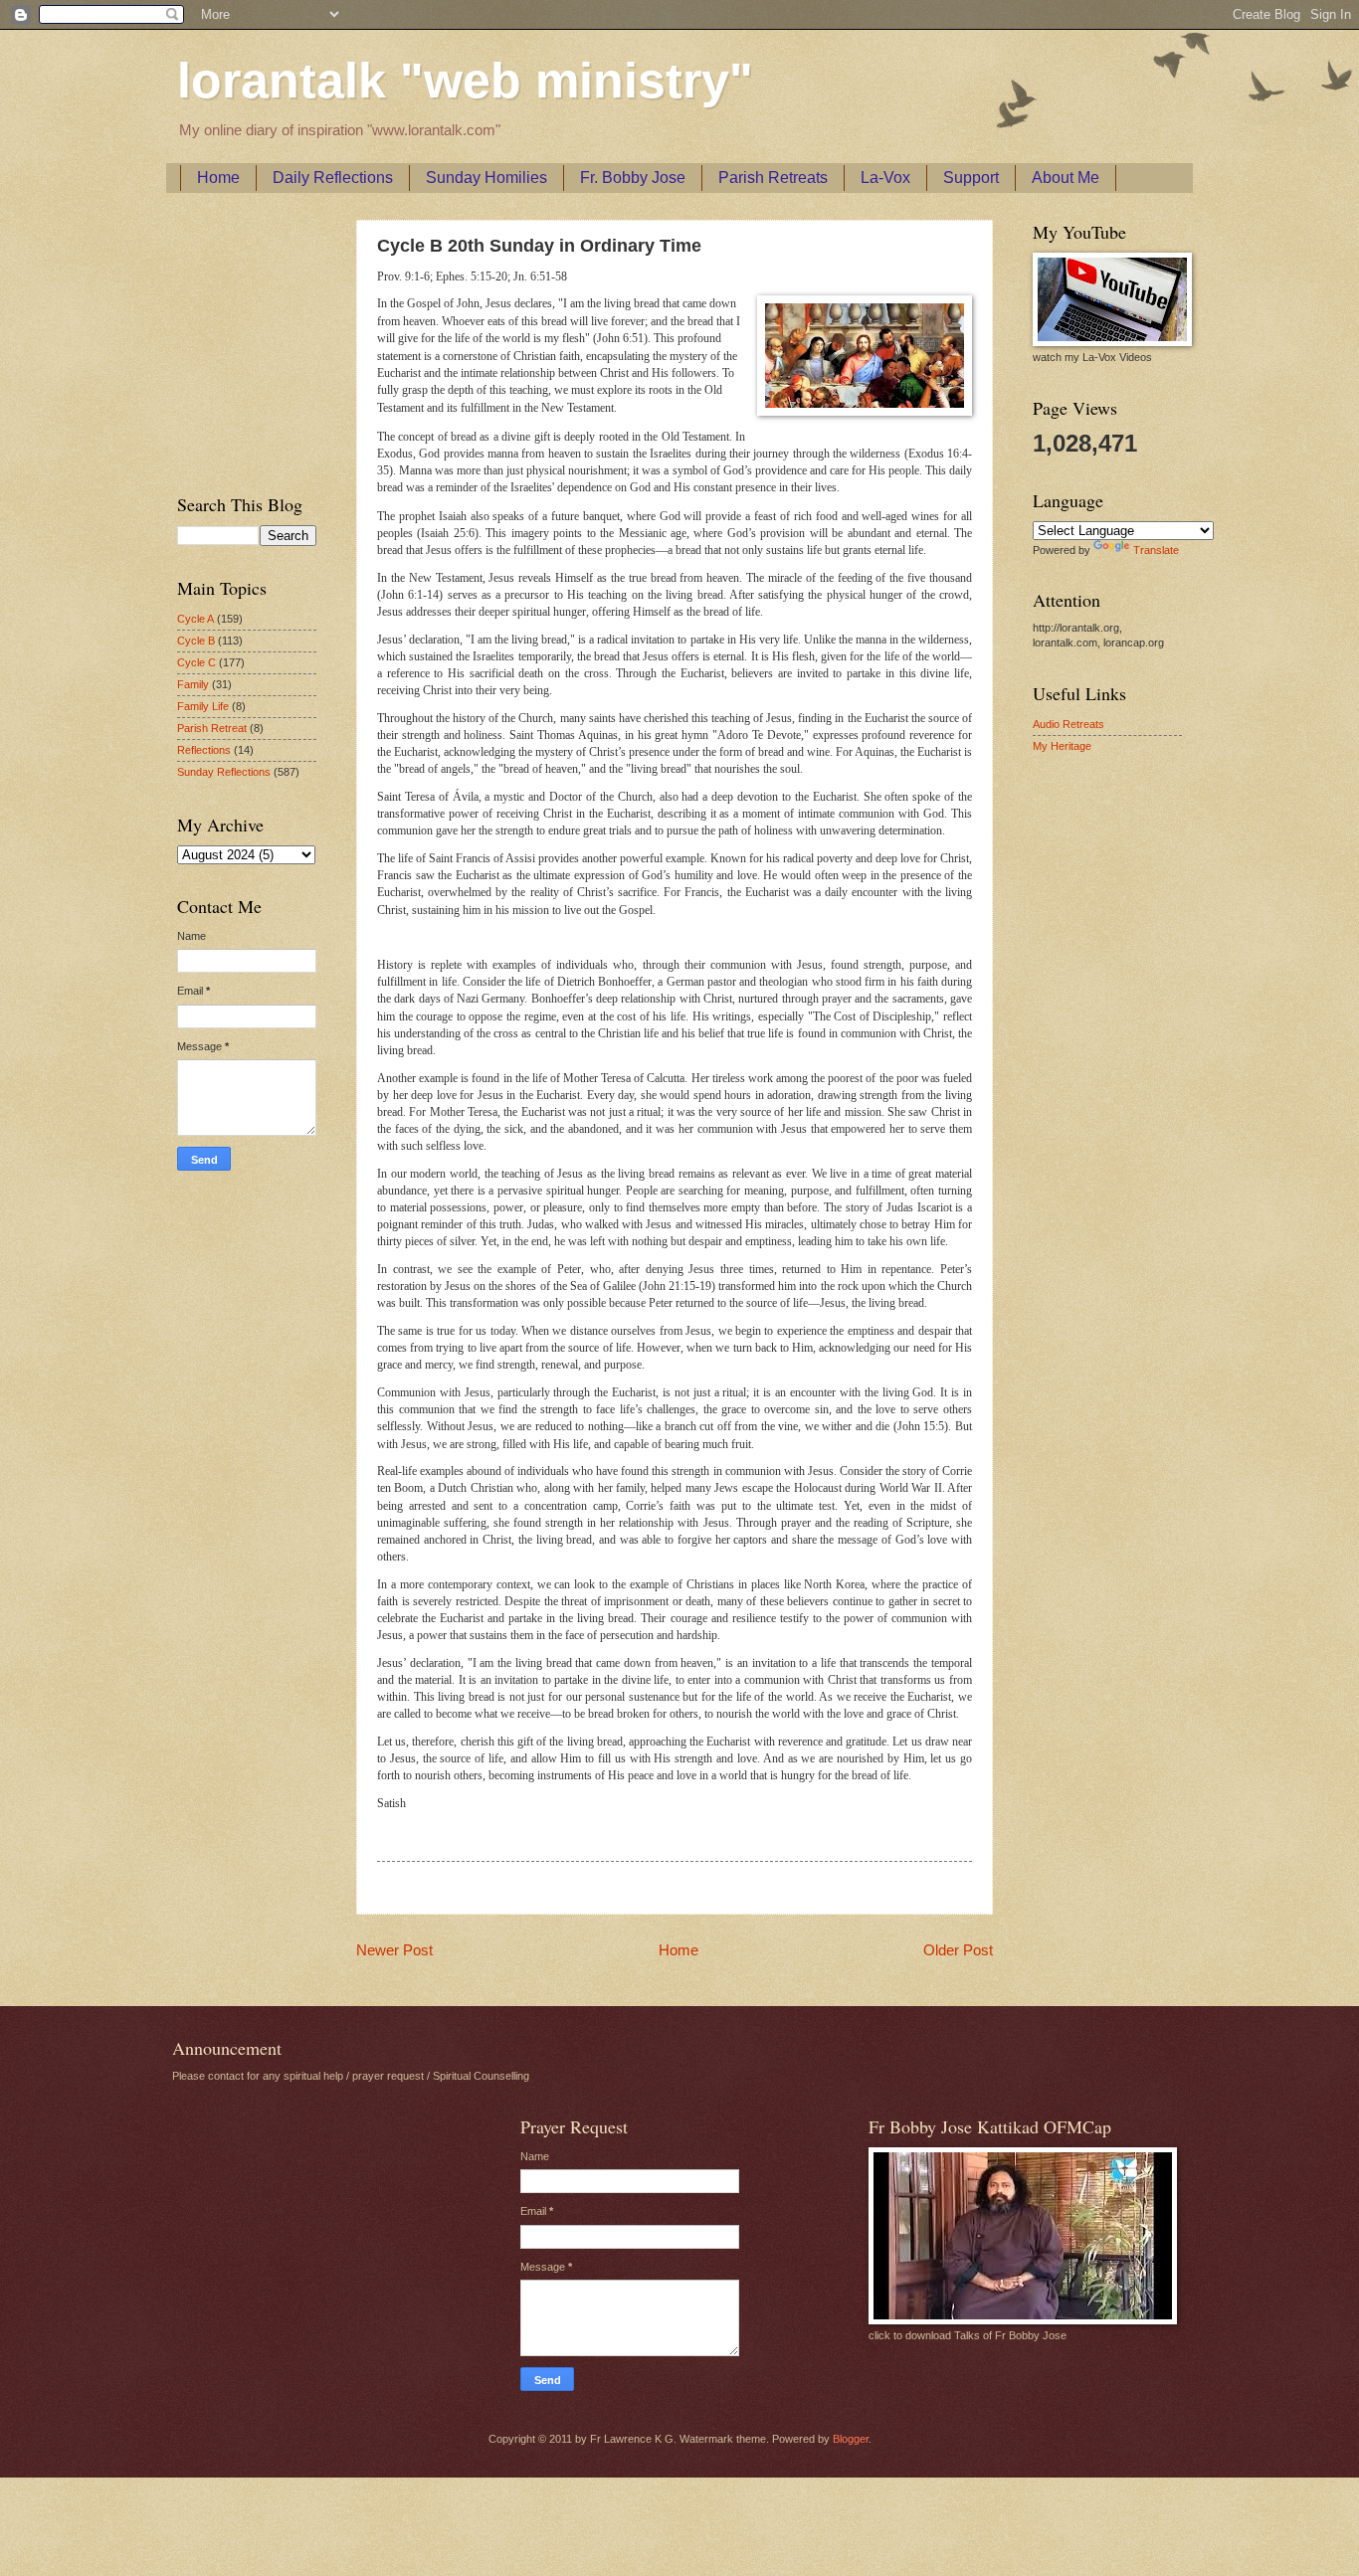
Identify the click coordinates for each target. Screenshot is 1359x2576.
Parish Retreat (212, 728)
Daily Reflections (333, 178)
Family (193, 684)
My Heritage (1062, 746)
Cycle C (196, 662)
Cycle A (195, 619)
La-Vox (885, 178)
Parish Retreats (773, 178)
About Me (1066, 178)
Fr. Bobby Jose (633, 178)
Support (971, 178)
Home (218, 178)
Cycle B (196, 641)
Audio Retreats (1068, 724)
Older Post (958, 1950)
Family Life (203, 706)
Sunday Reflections (224, 772)
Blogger (851, 2439)
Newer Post (394, 1950)
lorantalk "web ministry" (465, 81)
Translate (1156, 550)
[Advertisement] (237, 339)
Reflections (204, 750)
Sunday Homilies (486, 178)
